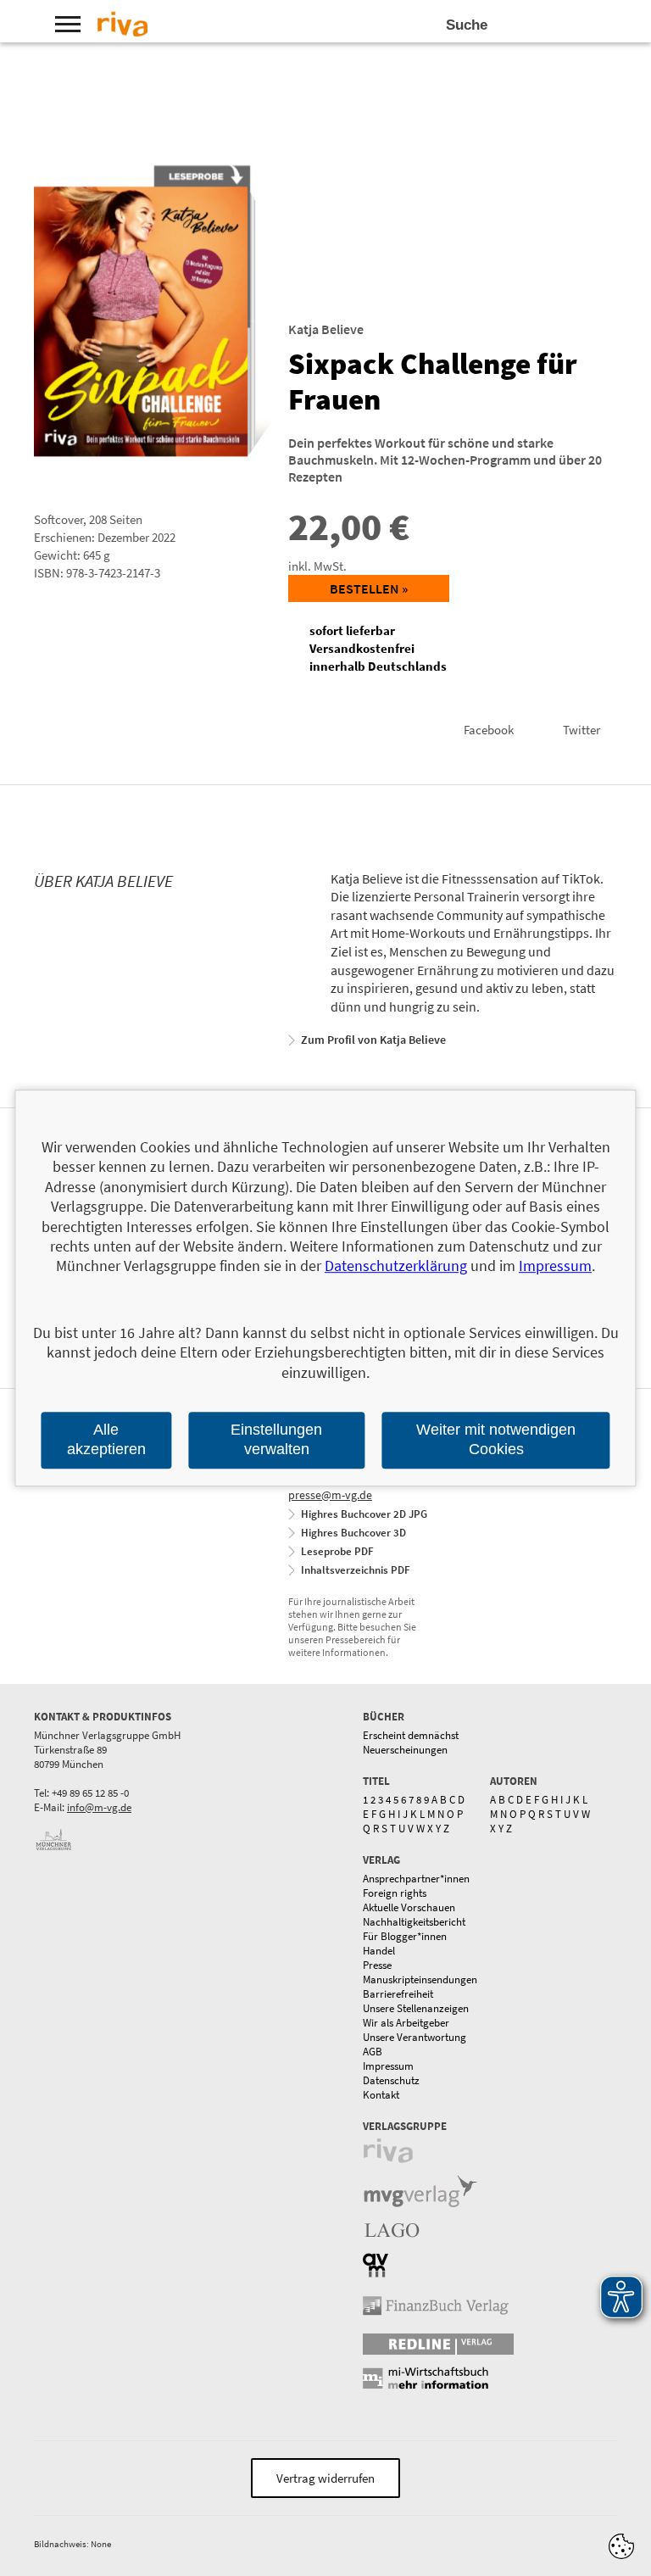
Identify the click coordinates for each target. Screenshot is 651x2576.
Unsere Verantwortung (415, 2037)
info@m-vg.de (99, 1807)
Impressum (388, 2066)
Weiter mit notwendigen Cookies (496, 1439)
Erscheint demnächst (411, 1735)
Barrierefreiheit (398, 1994)
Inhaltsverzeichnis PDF (356, 1570)
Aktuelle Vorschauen (409, 1907)
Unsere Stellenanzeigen (416, 2008)
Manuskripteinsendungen (420, 1979)
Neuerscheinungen (405, 1750)
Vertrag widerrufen (325, 2478)
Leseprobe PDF (337, 1551)
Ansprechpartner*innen (416, 1879)
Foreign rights (395, 1893)
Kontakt (381, 2095)
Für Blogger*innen (405, 1936)
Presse (377, 1965)
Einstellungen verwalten (276, 1439)
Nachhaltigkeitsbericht (414, 1922)
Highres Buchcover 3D (353, 1533)
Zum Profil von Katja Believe (373, 1040)
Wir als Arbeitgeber (406, 2023)
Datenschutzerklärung (396, 1266)
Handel (379, 1951)
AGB (373, 2052)
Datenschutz (391, 2080)
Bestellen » (369, 588)
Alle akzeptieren (106, 1439)
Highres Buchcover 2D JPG (364, 1514)
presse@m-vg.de (330, 1495)
